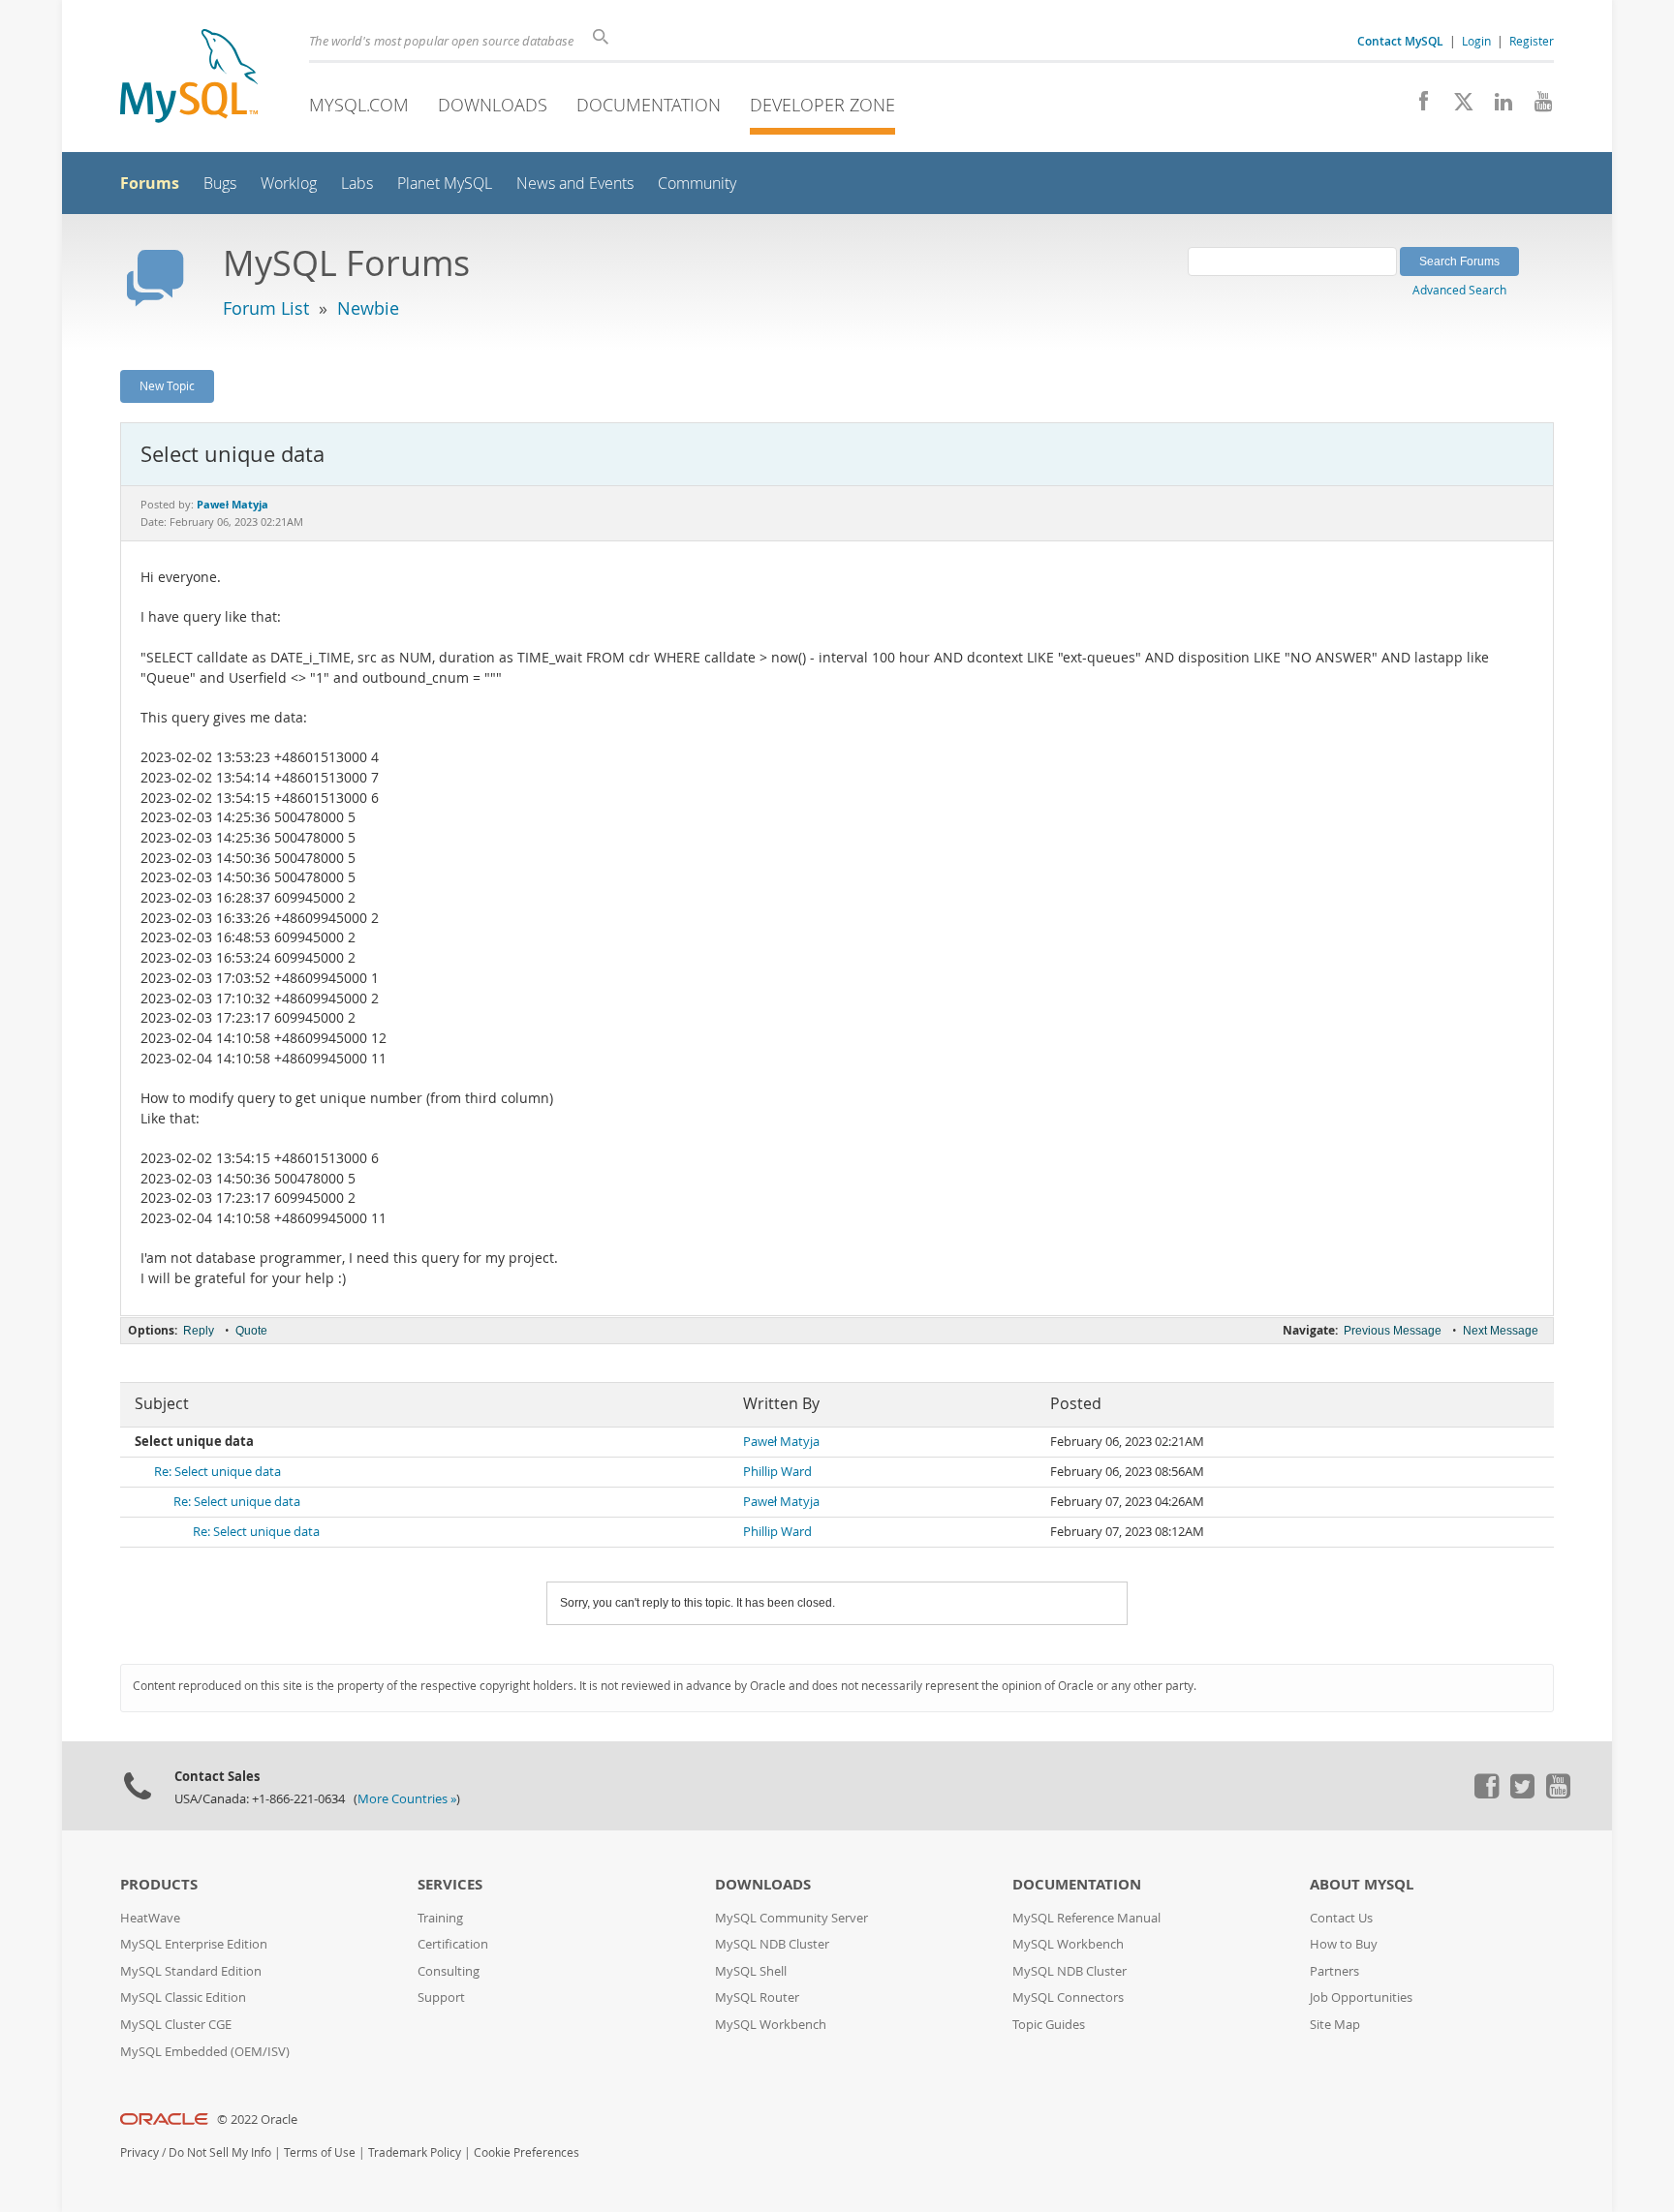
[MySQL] (189, 78)
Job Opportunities (1361, 1997)
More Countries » (407, 1799)
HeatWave (150, 1918)
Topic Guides (1049, 2025)
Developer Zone (822, 105)
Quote (251, 1331)
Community (697, 184)
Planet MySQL (445, 184)
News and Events (575, 184)
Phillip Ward (777, 1472)
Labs (357, 184)
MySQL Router (757, 1997)
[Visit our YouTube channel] (1536, 107)
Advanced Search (1459, 290)
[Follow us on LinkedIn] (1496, 107)
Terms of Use (320, 2152)
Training (440, 1918)
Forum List (266, 308)
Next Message (1501, 1331)
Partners (1334, 1971)
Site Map (1335, 2025)
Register (1532, 41)
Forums (150, 183)
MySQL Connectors (1068, 1997)
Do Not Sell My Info (220, 2152)
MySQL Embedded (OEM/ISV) (205, 2052)
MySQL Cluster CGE (176, 2025)
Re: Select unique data (217, 1472)
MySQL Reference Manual (1086, 1918)
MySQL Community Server (791, 1918)
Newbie (368, 308)
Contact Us (1341, 1918)
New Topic (167, 385)
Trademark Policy (415, 2152)
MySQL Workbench (771, 2025)
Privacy (139, 2152)
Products (159, 1884)
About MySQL (1362, 1884)
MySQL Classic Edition (183, 1997)
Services (450, 1884)
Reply (199, 1331)
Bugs (220, 184)
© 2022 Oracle (257, 2120)
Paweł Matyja (781, 1442)
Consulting (449, 1971)
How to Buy (1344, 1944)
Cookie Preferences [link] (527, 2152)
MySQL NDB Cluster (772, 1944)
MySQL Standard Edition (191, 1971)
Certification (453, 1944)
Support (441, 1997)
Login (1476, 41)
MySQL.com (359, 105)
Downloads (493, 105)
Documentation (649, 105)
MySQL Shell (751, 1971)
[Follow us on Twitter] (1522, 1794)
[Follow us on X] (1457, 107)
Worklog (289, 184)
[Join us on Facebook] (1417, 107)
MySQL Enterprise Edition (194, 1944)
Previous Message (1393, 1331)
